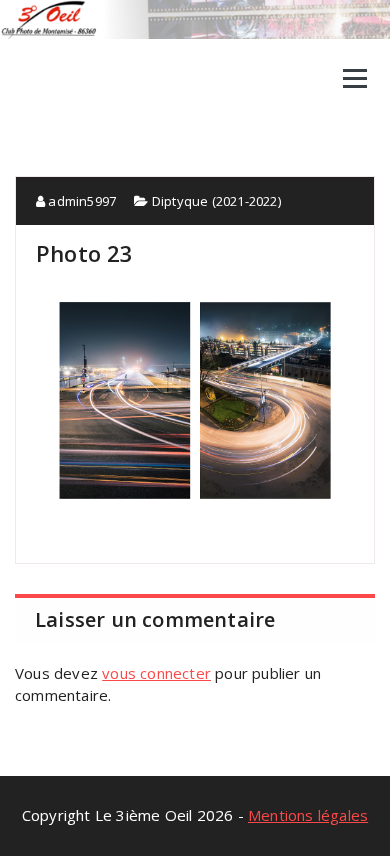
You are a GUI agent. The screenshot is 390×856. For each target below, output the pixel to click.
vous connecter (156, 673)
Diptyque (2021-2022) (216, 201)
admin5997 (80, 201)
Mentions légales (308, 815)
